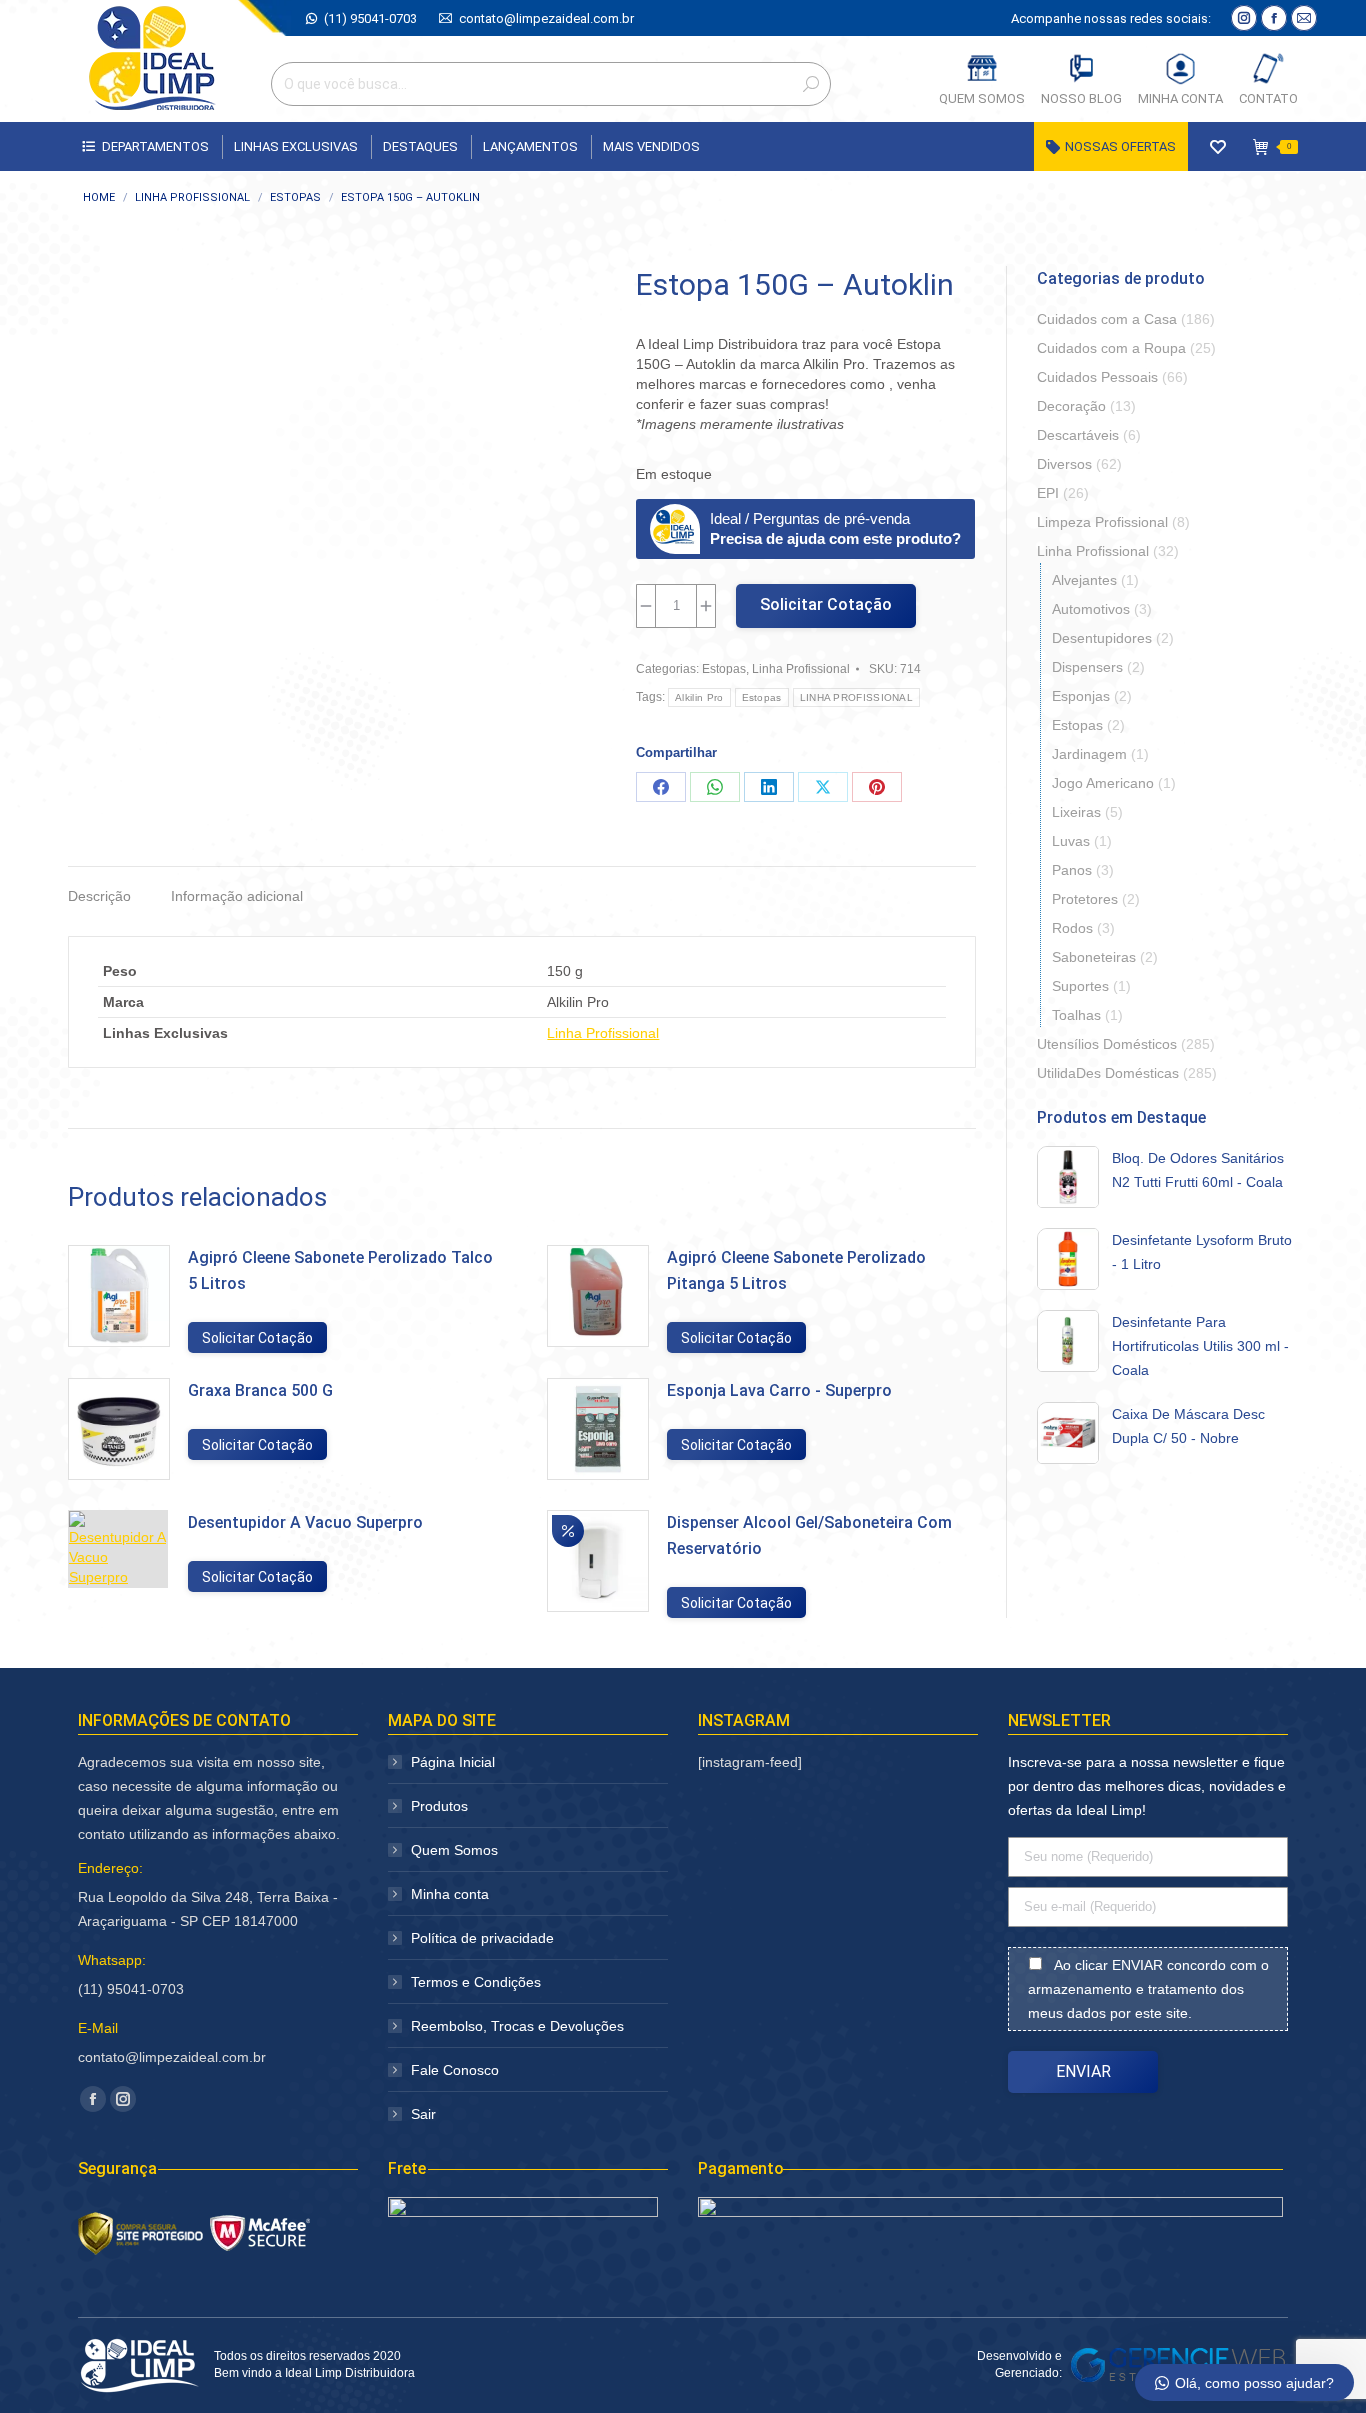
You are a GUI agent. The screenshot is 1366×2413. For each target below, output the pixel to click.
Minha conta (450, 1894)
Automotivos (1091, 609)
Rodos (1072, 928)
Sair (423, 2114)
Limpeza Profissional (1102, 522)
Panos (1072, 870)
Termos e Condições (476, 1982)
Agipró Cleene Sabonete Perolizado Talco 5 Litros (340, 1270)
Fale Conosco (455, 2070)
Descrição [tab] (99, 896)
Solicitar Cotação (826, 604)
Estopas (724, 669)
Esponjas (1081, 696)
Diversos (1064, 464)
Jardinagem (1089, 754)
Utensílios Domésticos (1107, 1044)
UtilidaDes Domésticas (1108, 1073)
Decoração (1071, 406)
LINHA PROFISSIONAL (856, 697)
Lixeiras (1076, 812)
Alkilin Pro (699, 697)
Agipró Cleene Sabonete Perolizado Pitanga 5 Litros (796, 1270)
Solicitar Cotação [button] (257, 1338)
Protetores (1085, 899)
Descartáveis (1078, 435)
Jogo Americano (1103, 783)
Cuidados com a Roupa (1111, 348)
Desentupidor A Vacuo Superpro (305, 1522)
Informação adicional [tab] (237, 896)
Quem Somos (454, 1850)
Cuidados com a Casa (1107, 319)
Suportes (1080, 986)
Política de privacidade (482, 1938)
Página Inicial (453, 1762)
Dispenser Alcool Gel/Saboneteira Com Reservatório (809, 1535)
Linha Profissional (801, 669)
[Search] (811, 84)
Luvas (1071, 841)
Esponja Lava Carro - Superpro (779, 1390)
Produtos (439, 1806)
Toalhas (1076, 1015)
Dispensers (1087, 667)
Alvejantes (1084, 580)
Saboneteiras (1094, 957)
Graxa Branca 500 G (260, 1390)
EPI (1048, 493)
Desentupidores (1102, 638)
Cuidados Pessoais (1097, 377)
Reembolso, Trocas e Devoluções (517, 2026)
